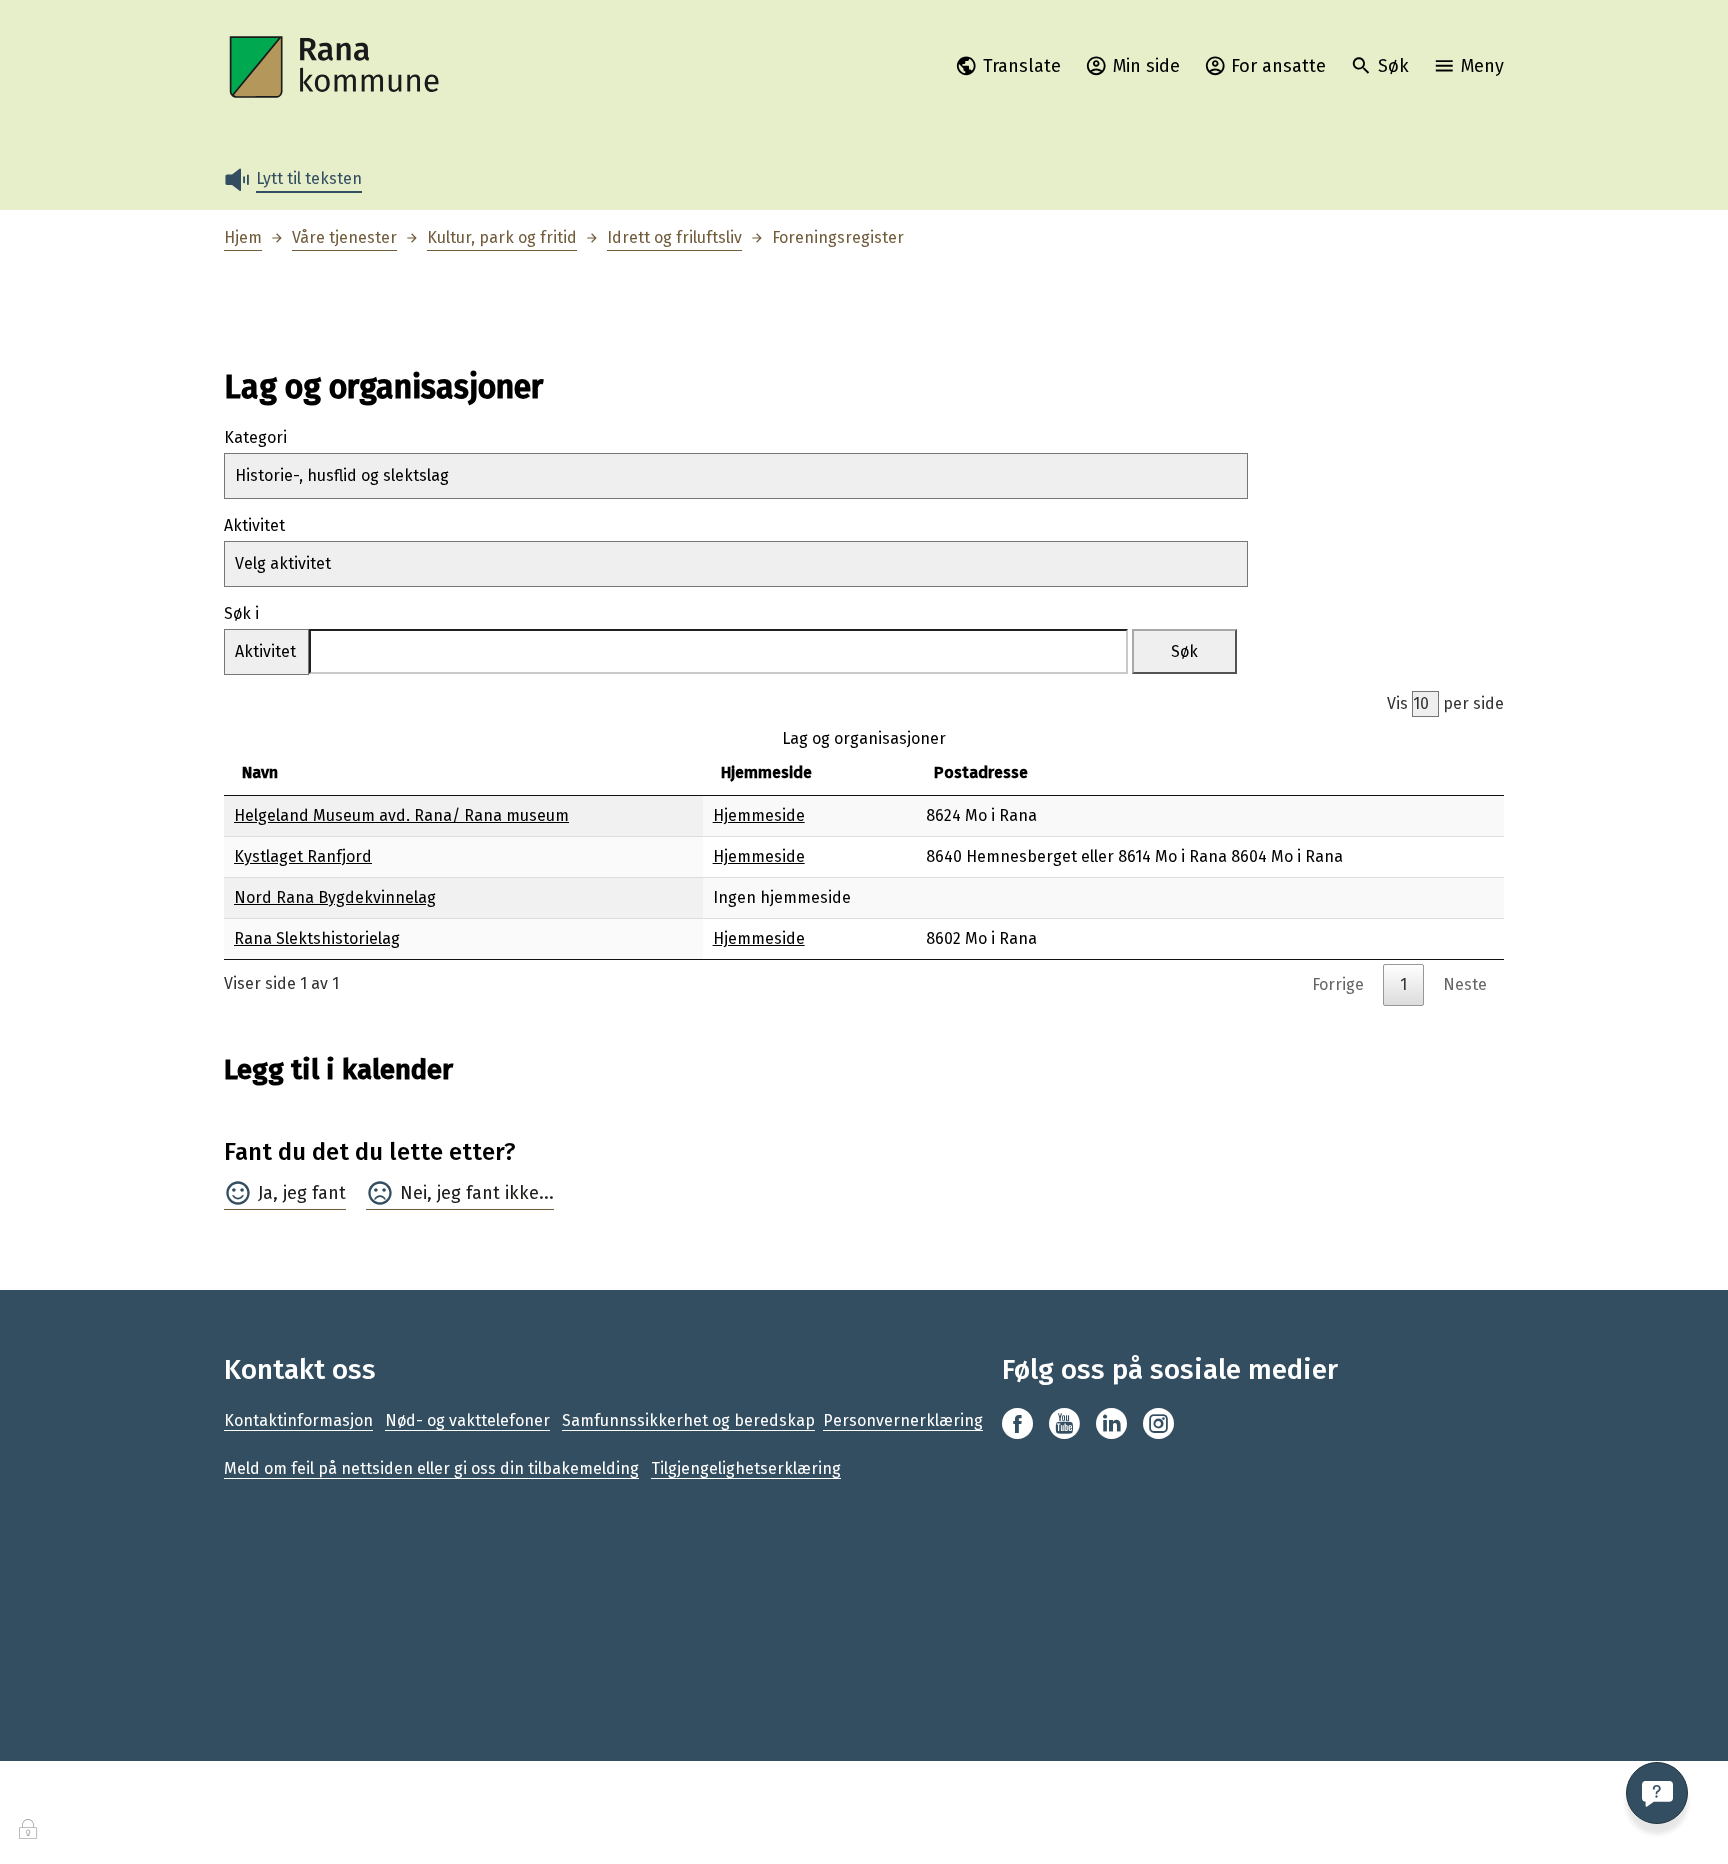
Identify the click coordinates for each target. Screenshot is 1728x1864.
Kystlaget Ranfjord (303, 856)
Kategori (255, 437)
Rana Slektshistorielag (317, 938)
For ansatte (1278, 66)
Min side (1146, 66)
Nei (413, 1193)
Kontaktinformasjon (298, 1420)
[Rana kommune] (336, 67)
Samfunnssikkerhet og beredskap (688, 1420)
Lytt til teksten (309, 178)
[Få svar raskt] (1657, 1793)
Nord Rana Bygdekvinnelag (335, 897)
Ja (265, 1193)
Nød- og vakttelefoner (467, 1420)
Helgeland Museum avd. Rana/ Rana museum (401, 815)
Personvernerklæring (903, 1420)
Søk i (241, 613)
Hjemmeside (759, 815)
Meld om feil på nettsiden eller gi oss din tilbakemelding (431, 1468)
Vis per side (1445, 703)
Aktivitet (254, 525)
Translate (1022, 66)
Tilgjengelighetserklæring (746, 1468)
